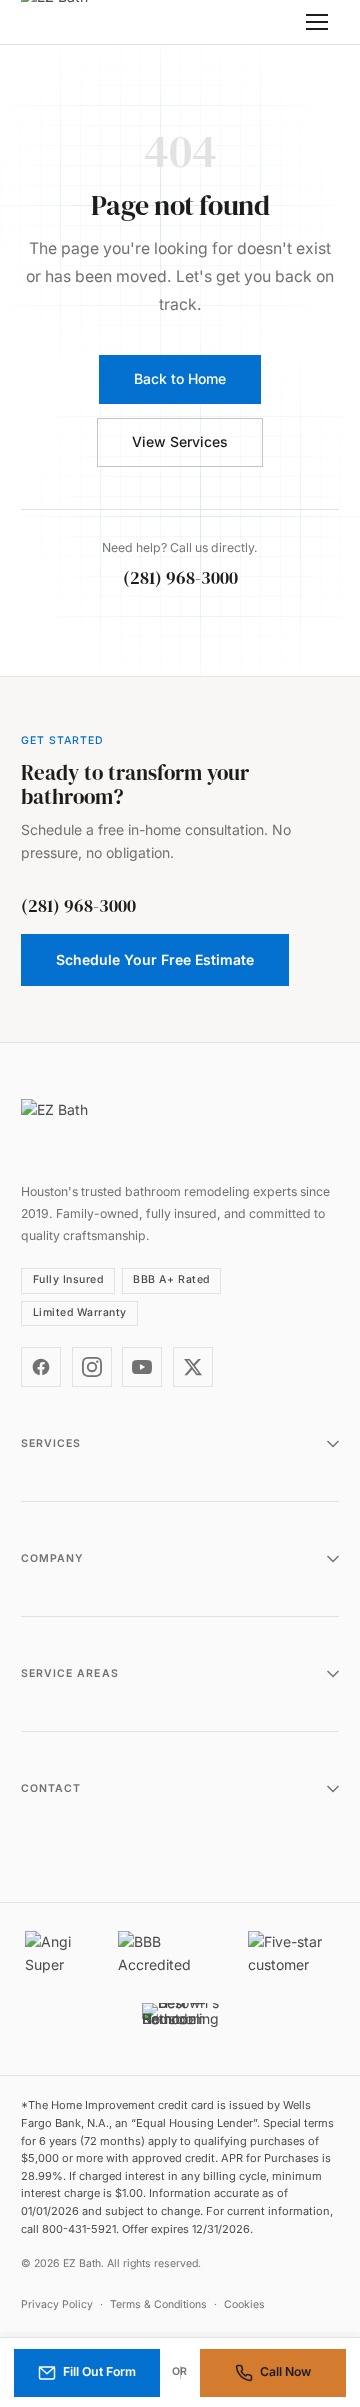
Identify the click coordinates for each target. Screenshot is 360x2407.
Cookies (244, 2304)
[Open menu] (317, 22)
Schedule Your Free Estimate (155, 959)
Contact (51, 1788)
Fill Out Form (99, 2371)
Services (51, 1443)
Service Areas (70, 1673)
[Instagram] (92, 1367)
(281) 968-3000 (180, 578)
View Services (180, 441)
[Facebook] (41, 1367)
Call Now (285, 2371)
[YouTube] (142, 1367)
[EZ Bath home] (81, 22)
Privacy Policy (57, 2304)
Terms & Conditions (158, 2304)
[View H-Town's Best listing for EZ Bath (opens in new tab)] (180, 2025)
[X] (193, 1367)
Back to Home (180, 378)
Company (52, 1558)
